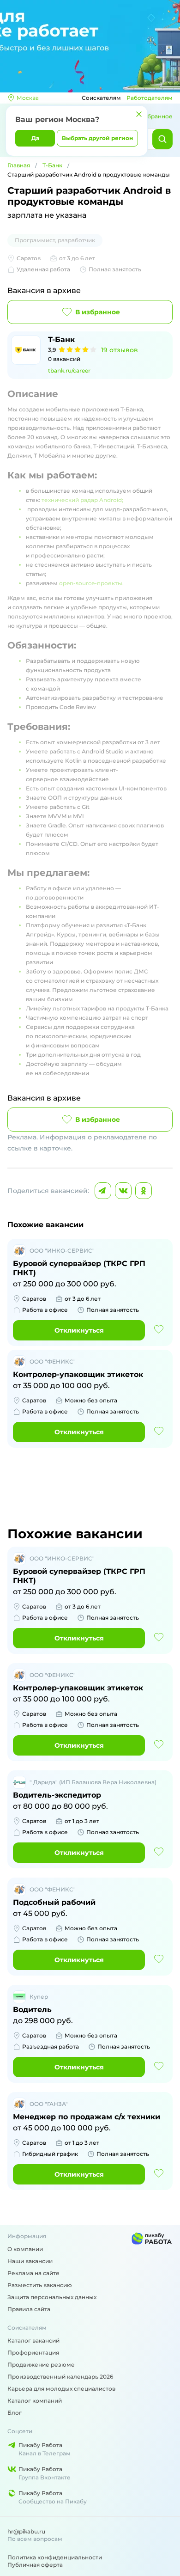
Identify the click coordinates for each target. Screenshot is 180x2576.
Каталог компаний (35, 2401)
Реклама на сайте (33, 2273)
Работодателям (150, 98)
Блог (15, 2413)
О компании (25, 2249)
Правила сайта (29, 2309)
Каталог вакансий (33, 2340)
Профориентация (33, 2353)
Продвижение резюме (41, 2365)
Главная (19, 165)
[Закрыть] (139, 114)
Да (35, 138)
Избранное (156, 116)
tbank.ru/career (69, 370)
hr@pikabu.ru (26, 2531)
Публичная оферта (35, 2565)
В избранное (98, 312)
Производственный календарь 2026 (60, 2377)
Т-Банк (52, 165)
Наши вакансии (30, 2261)
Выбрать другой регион (97, 138)
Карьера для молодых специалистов (61, 2389)
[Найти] (162, 139)
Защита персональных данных (52, 2297)
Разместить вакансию (40, 2285)
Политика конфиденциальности (55, 2557)
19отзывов (120, 350)
